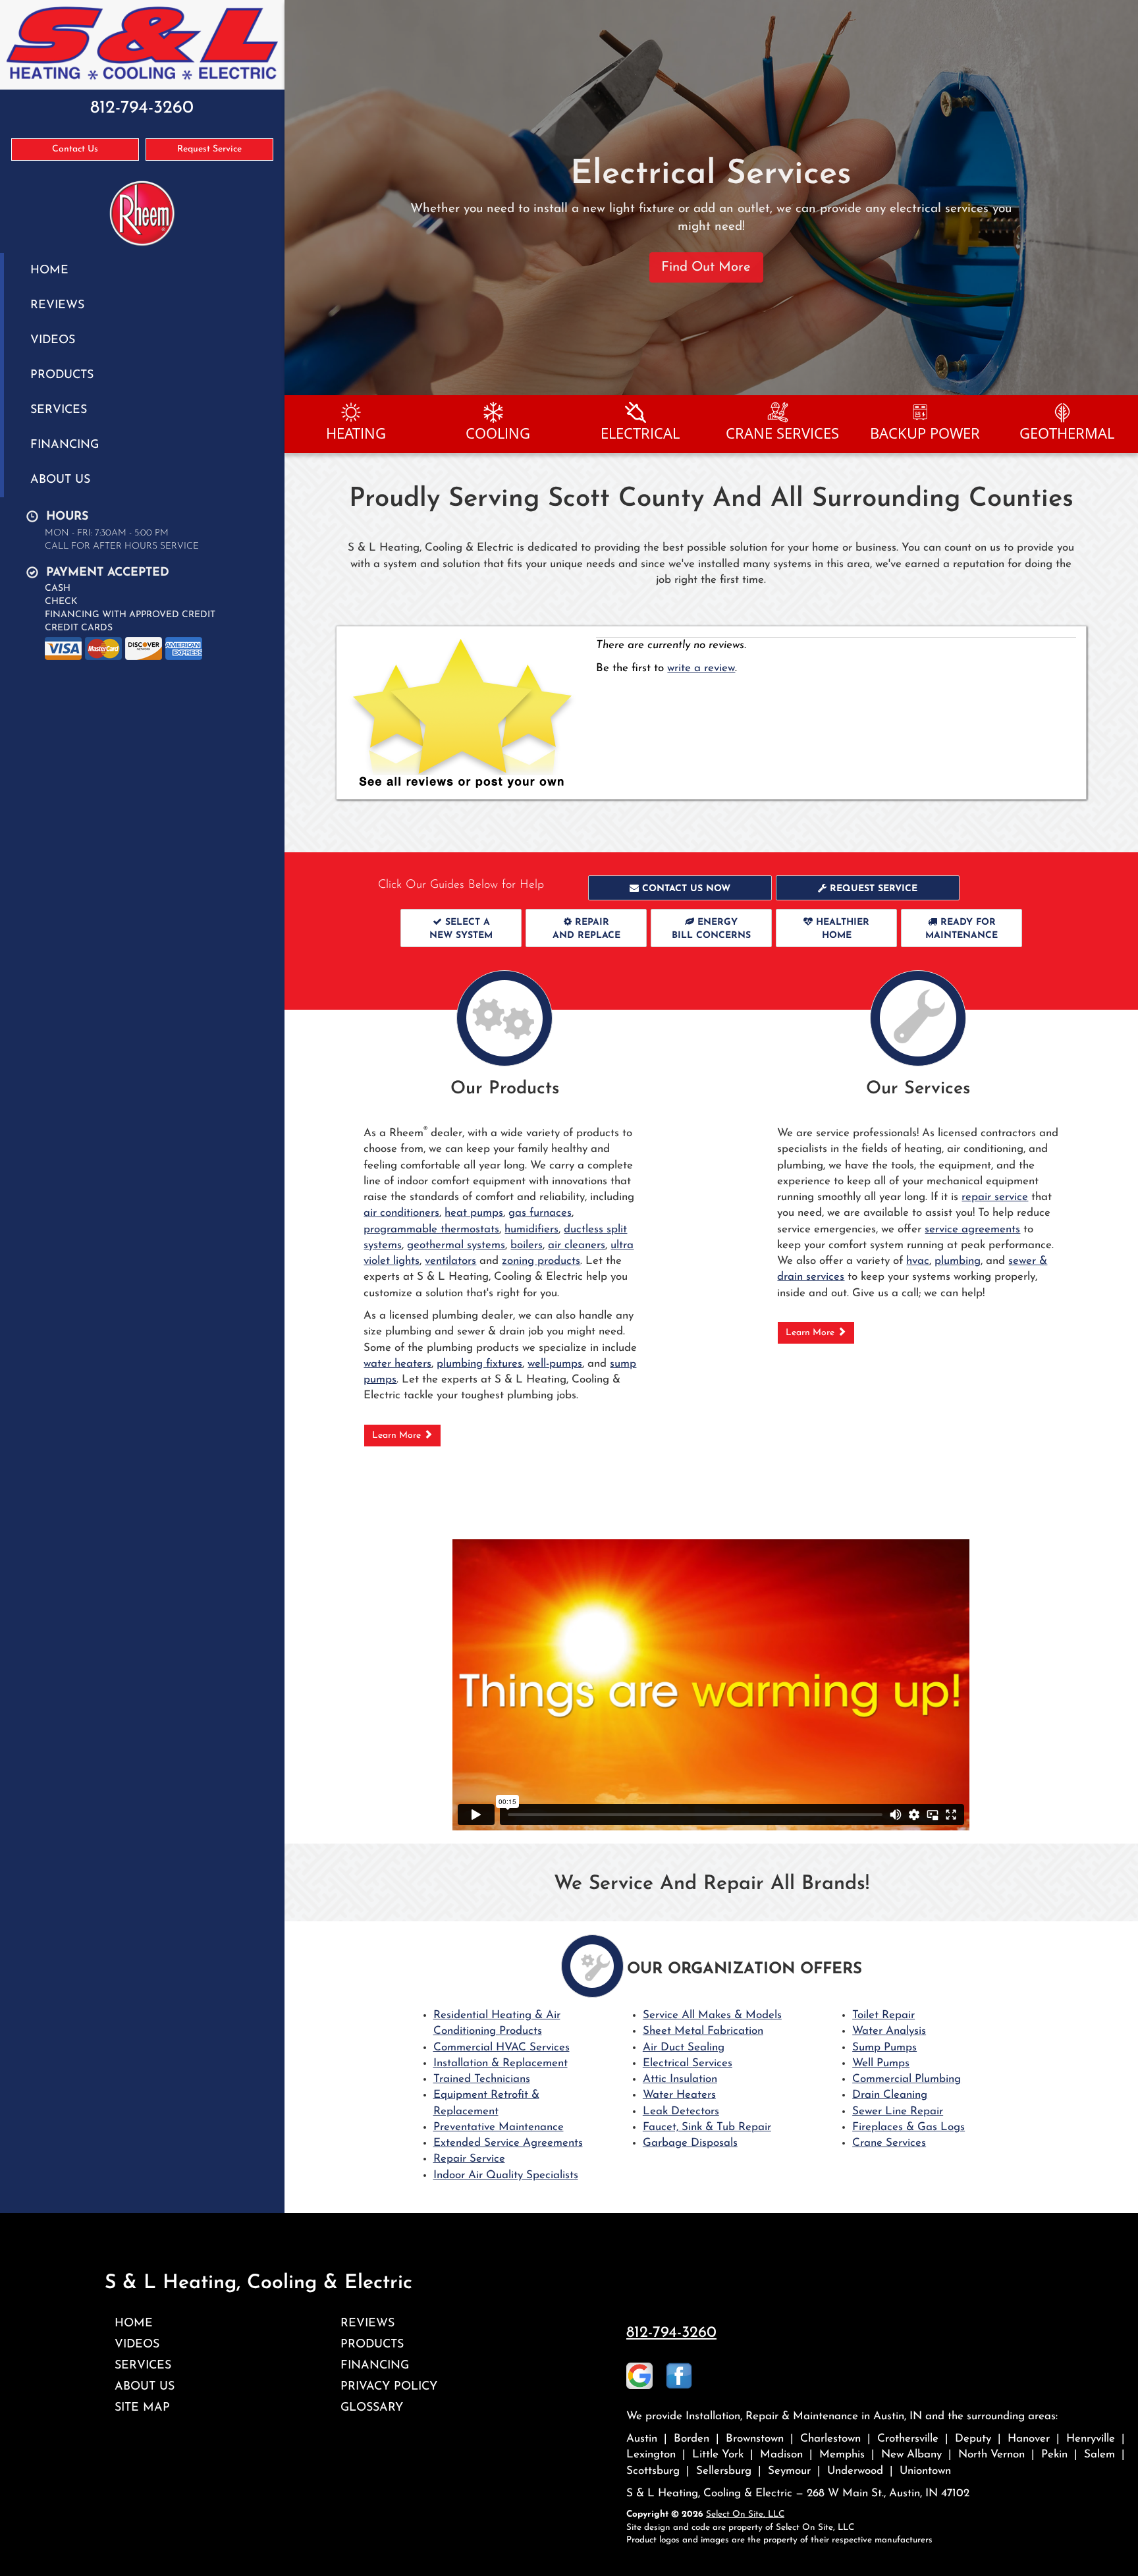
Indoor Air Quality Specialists (506, 2175)
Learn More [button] (398, 1436)
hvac (918, 1261)
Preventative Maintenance (499, 2127)
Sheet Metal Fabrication (703, 2031)
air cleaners (577, 1245)
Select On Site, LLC (745, 2514)
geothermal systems (456, 1245)
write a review (701, 668)
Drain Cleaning (890, 2095)
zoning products (541, 1261)
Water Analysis (889, 2031)
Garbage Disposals (690, 2143)
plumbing (958, 1261)
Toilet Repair (883, 2015)
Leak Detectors (681, 2111)
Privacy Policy (389, 2387)
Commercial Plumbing (907, 2079)
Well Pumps (881, 2063)
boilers (527, 1245)
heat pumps (474, 1213)
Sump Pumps (884, 2047)
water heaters (397, 1364)
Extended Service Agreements (508, 2143)
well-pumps (555, 1364)
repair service (995, 1197)
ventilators (450, 1261)
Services (59, 410)
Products (62, 375)
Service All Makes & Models (712, 2015)
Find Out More (706, 250)
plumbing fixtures (479, 1364)
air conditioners (401, 1213)
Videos (53, 340)
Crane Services (889, 2143)
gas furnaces (540, 1213)
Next (1123, 198)
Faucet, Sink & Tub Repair (707, 2127)
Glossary (372, 2408)
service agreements (972, 1229)
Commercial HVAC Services (501, 2047)
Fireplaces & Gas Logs (908, 2127)
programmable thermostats (431, 1229)
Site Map (142, 2408)
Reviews (57, 305)
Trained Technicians (482, 2079)
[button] (680, 888)
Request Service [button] (209, 149)
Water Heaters (679, 2095)
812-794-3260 (671, 2333)
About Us (60, 480)
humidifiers (531, 1229)
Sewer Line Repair (898, 2111)
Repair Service (469, 2159)
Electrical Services (688, 2063)
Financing (65, 445)
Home (49, 270)
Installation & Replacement (501, 2063)
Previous (296, 198)
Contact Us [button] (75, 149)
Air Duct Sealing (684, 2047)
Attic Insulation (680, 2079)
